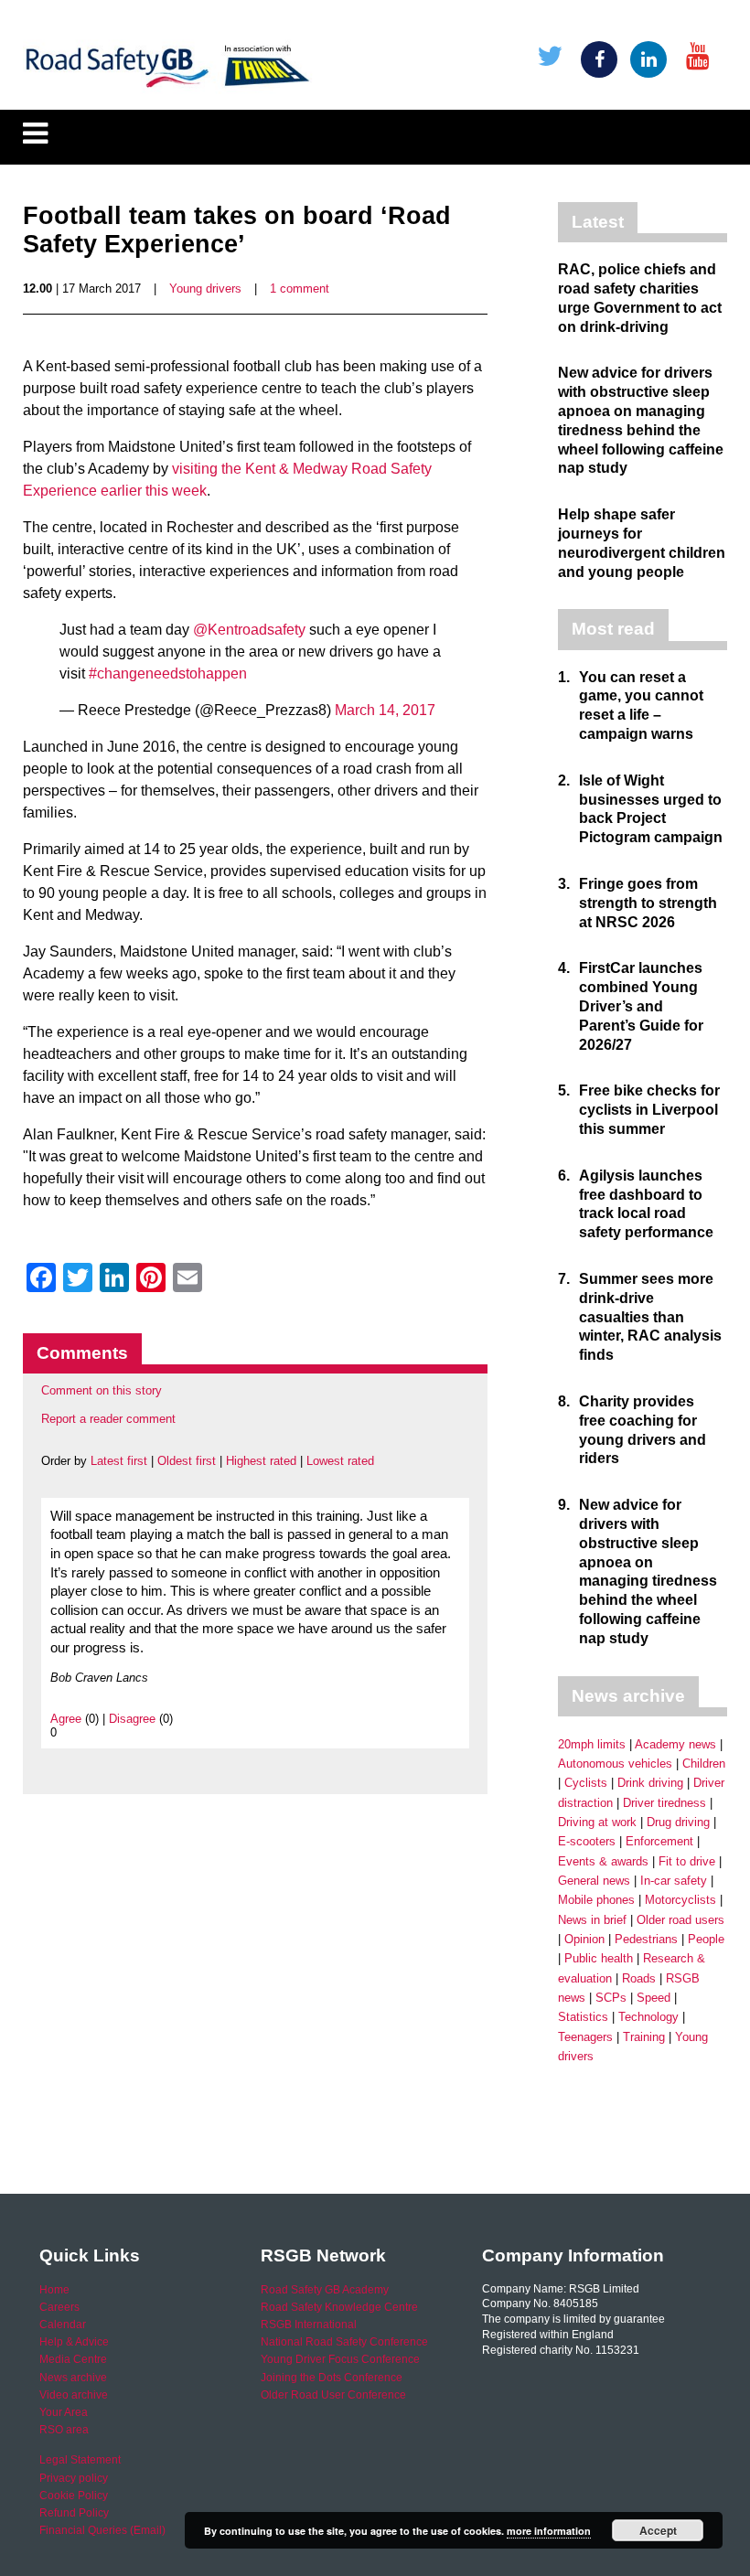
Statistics (583, 2017)
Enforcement (659, 1841)
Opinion (584, 1939)
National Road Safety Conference (344, 2342)
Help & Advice (74, 2342)
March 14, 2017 (385, 710)
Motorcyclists (680, 1900)
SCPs (611, 1998)
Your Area (64, 2412)
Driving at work (597, 1822)
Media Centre (73, 2359)
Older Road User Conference (333, 2395)
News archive (73, 2378)
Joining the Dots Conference (332, 2378)
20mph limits (592, 1744)
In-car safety (674, 1881)
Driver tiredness (664, 1803)
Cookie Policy (74, 2496)
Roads (639, 1978)
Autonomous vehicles (615, 1764)
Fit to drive (687, 1861)
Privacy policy (74, 2478)
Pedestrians (646, 1939)
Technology (648, 2017)
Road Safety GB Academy (325, 2290)
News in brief (592, 1920)
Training (644, 2037)
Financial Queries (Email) (102, 2530)
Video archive (74, 2395)
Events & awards (603, 1861)
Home (54, 2290)
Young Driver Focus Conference (340, 2359)
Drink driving (650, 1783)
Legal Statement (80, 2460)
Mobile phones (596, 1900)
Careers (59, 2307)
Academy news (675, 1744)
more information (549, 2531)
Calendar (63, 2325)
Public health (599, 1958)
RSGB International (309, 2325)
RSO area (64, 2430)
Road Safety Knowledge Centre (339, 2307)
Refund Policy (74, 2513)
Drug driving (678, 1822)
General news (594, 1881)
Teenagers (585, 2037)
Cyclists (586, 1783)
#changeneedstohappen (168, 673)
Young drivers (205, 289)
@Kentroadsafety (249, 630)
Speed (654, 1998)
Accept (658, 2530)
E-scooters (587, 1841)
